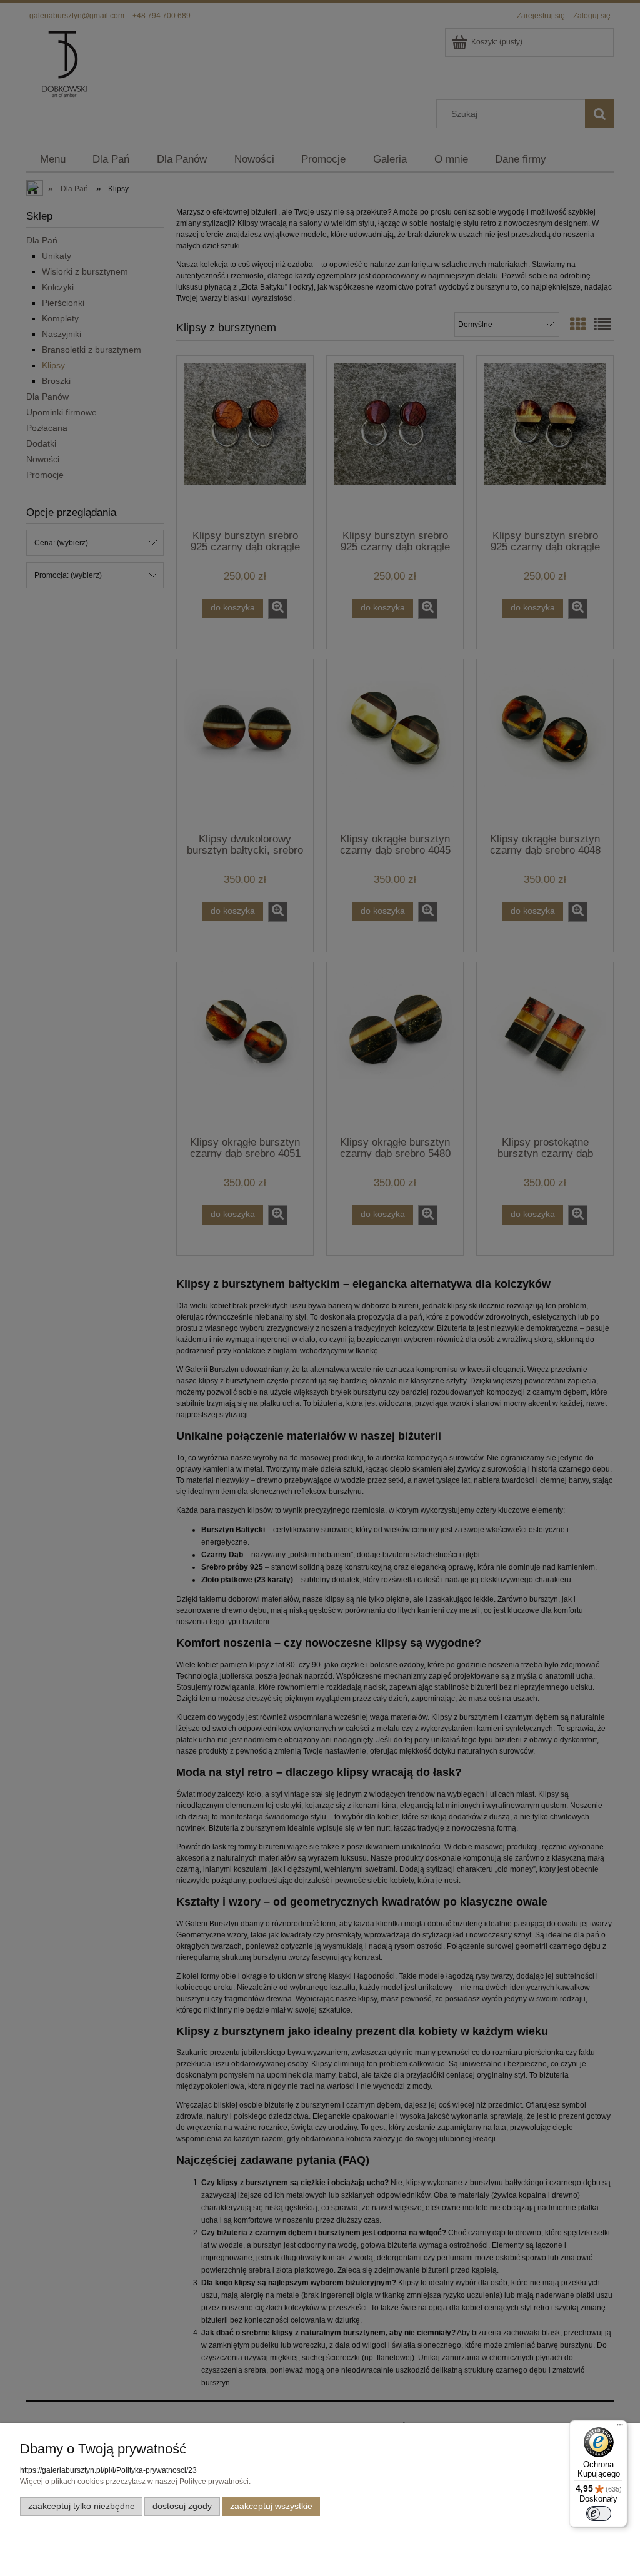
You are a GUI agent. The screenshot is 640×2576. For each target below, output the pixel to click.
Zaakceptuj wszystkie (271, 2506)
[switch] (599, 2513)
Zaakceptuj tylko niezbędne (82, 2506)
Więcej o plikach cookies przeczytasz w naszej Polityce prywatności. (135, 2482)
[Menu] (620, 2428)
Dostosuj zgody (182, 2506)
